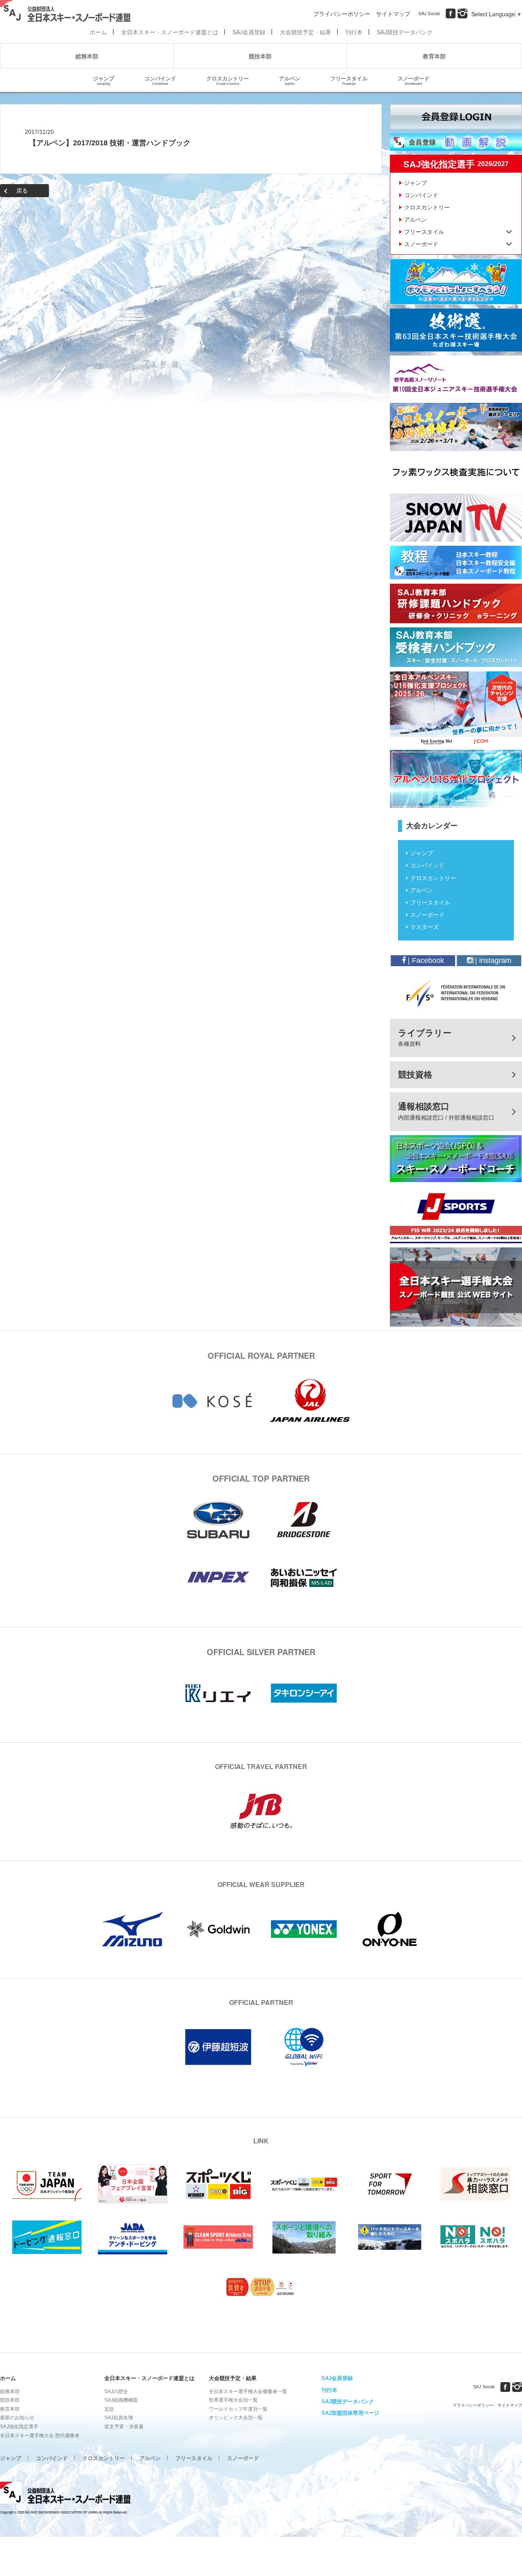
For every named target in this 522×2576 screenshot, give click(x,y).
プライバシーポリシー (342, 13)
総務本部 (87, 56)
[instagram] (462, 13)
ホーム (98, 32)
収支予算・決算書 (124, 2427)
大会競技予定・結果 (305, 32)
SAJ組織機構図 (121, 2400)
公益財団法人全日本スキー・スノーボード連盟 (65, 2494)
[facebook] (451, 13)
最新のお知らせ (17, 2418)
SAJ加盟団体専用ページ (350, 2413)
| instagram (492, 960)
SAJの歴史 (116, 2392)
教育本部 (434, 56)
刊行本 (354, 32)
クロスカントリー (228, 80)
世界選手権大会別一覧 (233, 2400)
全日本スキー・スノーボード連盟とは (170, 32)
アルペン (290, 80)
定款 (109, 2409)
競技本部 (260, 56)
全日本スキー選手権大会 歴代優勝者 (40, 2436)
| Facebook (425, 960)
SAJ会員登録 (249, 32)
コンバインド (160, 80)
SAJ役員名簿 (119, 2418)
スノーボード (414, 80)
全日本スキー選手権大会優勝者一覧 (248, 2392)
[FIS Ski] (456, 993)
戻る (22, 191)
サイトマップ (393, 13)
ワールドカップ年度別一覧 (238, 2409)
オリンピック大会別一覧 (236, 2418)
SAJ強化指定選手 (19, 2427)
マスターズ (425, 927)
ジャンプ (104, 80)
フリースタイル (349, 80)
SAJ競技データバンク (405, 32)
